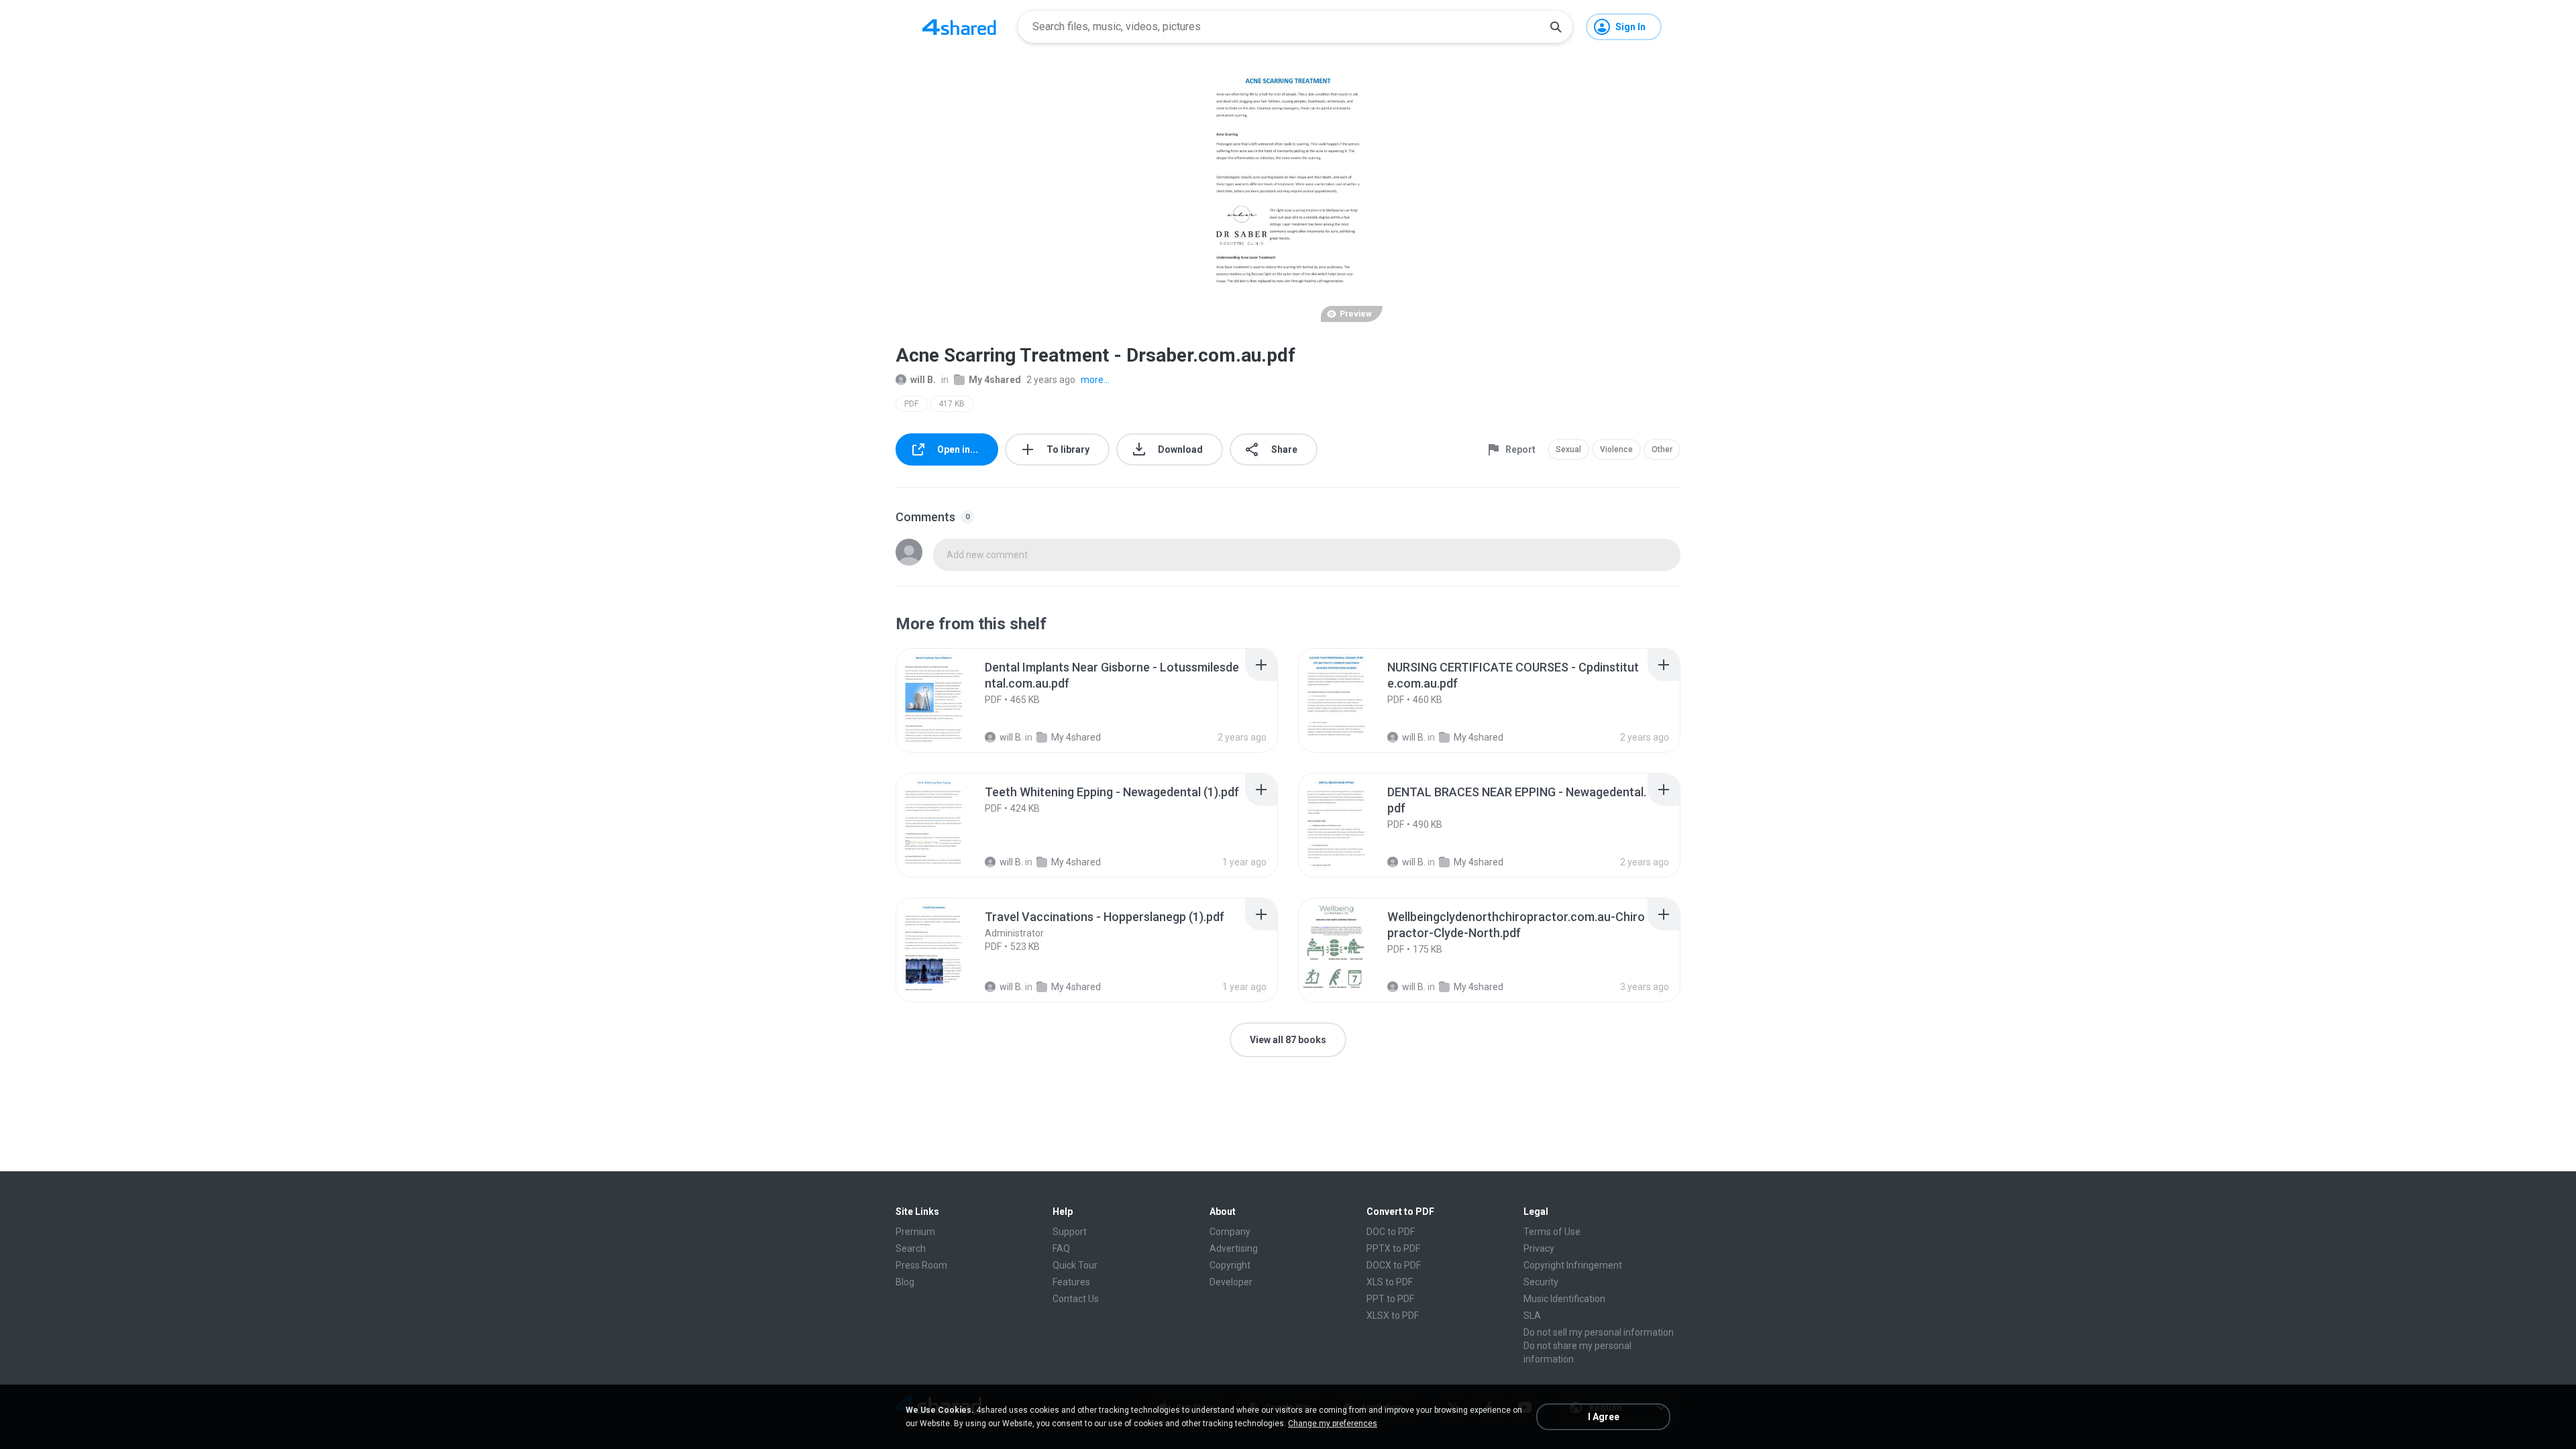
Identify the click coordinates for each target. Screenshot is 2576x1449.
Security (1541, 1282)
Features (1071, 1282)
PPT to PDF (1390, 1299)
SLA (1532, 1316)
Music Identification (1564, 1299)
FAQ (1061, 1248)
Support (1070, 1232)
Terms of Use (1552, 1232)
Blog (905, 1282)
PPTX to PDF (1393, 1248)
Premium (915, 1232)
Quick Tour (1075, 1265)
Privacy (1539, 1248)
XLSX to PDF (1393, 1316)
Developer (1231, 1282)
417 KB (952, 404)
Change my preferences (1333, 1424)
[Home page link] (959, 27)
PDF (911, 404)
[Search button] (1556, 27)
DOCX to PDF (1394, 1265)
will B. (923, 380)
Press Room (921, 1265)
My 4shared (995, 380)
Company (1230, 1232)
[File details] (949, 700)
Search (911, 1248)
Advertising (1234, 1248)
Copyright (1230, 1265)
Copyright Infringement (1573, 1265)
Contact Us (1076, 1299)
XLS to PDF (1390, 1282)
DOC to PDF (1391, 1232)
